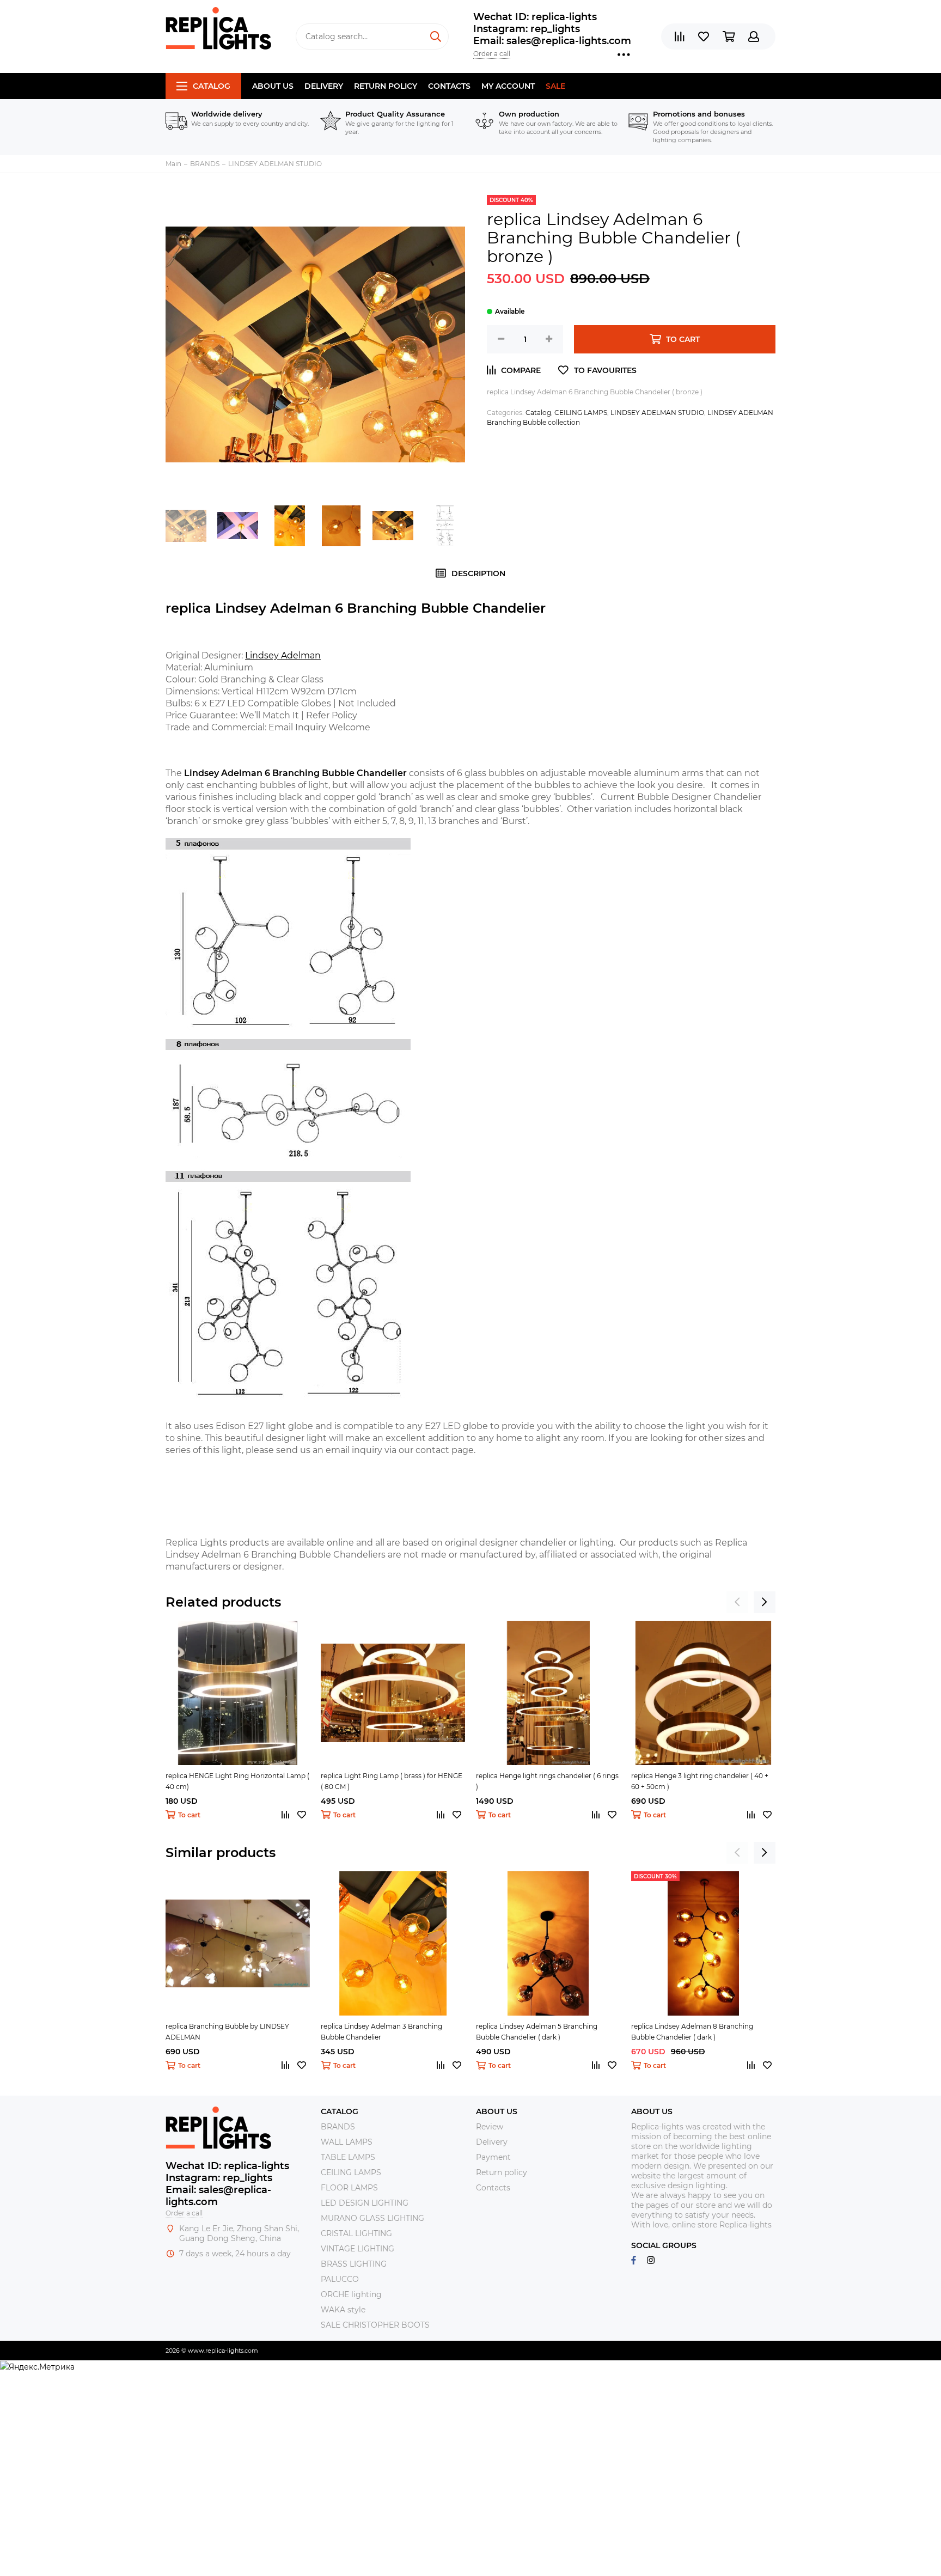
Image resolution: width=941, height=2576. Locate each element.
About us (273, 86)
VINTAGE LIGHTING (358, 2249)
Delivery (324, 86)
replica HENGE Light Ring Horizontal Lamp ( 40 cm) (237, 1781)
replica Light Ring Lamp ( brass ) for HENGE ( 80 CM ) (392, 1781)
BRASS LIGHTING (354, 2264)
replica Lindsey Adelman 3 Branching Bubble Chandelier (381, 2032)
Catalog (212, 86)
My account (508, 86)
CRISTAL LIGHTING (356, 2233)
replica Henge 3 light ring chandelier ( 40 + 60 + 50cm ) (700, 1781)
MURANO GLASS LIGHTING (372, 2218)
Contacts (449, 86)
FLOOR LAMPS (349, 2188)
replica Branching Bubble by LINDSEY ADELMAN (227, 2032)
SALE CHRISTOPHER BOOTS (375, 2325)
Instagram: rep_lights (527, 29)
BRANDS (338, 2127)
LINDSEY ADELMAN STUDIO (657, 413)
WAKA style (343, 2310)
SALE (555, 86)
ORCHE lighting (351, 2294)
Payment (493, 2157)
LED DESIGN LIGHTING (365, 2203)
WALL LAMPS (347, 2142)
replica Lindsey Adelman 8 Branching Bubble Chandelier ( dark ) (692, 2032)
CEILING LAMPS (581, 413)
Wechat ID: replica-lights (535, 17)
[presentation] (737, 1602)
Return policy (386, 86)
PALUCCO (340, 2279)
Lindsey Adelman (283, 655)
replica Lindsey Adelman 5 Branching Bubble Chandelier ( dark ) (537, 2032)
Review (490, 2127)
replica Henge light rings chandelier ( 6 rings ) (547, 1781)
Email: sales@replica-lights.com (552, 41)
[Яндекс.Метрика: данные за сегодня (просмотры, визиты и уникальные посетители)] (37, 2367)
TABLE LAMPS (348, 2157)
